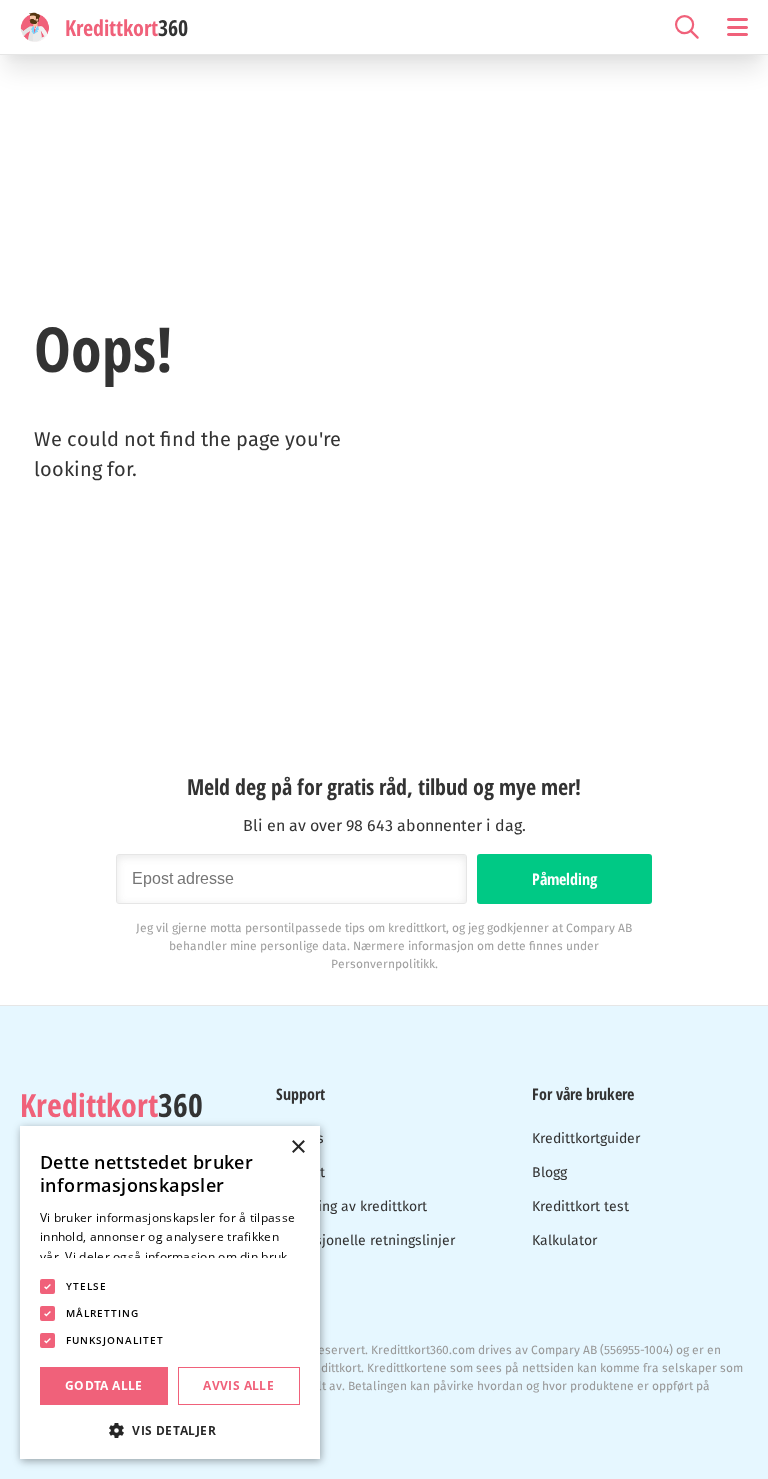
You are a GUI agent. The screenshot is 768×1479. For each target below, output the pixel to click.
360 (111, 1105)
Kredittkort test (580, 1206)
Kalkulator (564, 1240)
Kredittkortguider (586, 1138)
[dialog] (170, 1292)
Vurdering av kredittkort (351, 1206)
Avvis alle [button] (238, 1385)
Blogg (549, 1172)
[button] (170, 1428)
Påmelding (564, 879)
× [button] (297, 1147)
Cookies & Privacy (69, 1432)
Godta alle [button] (104, 1385)
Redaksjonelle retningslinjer (365, 1240)
